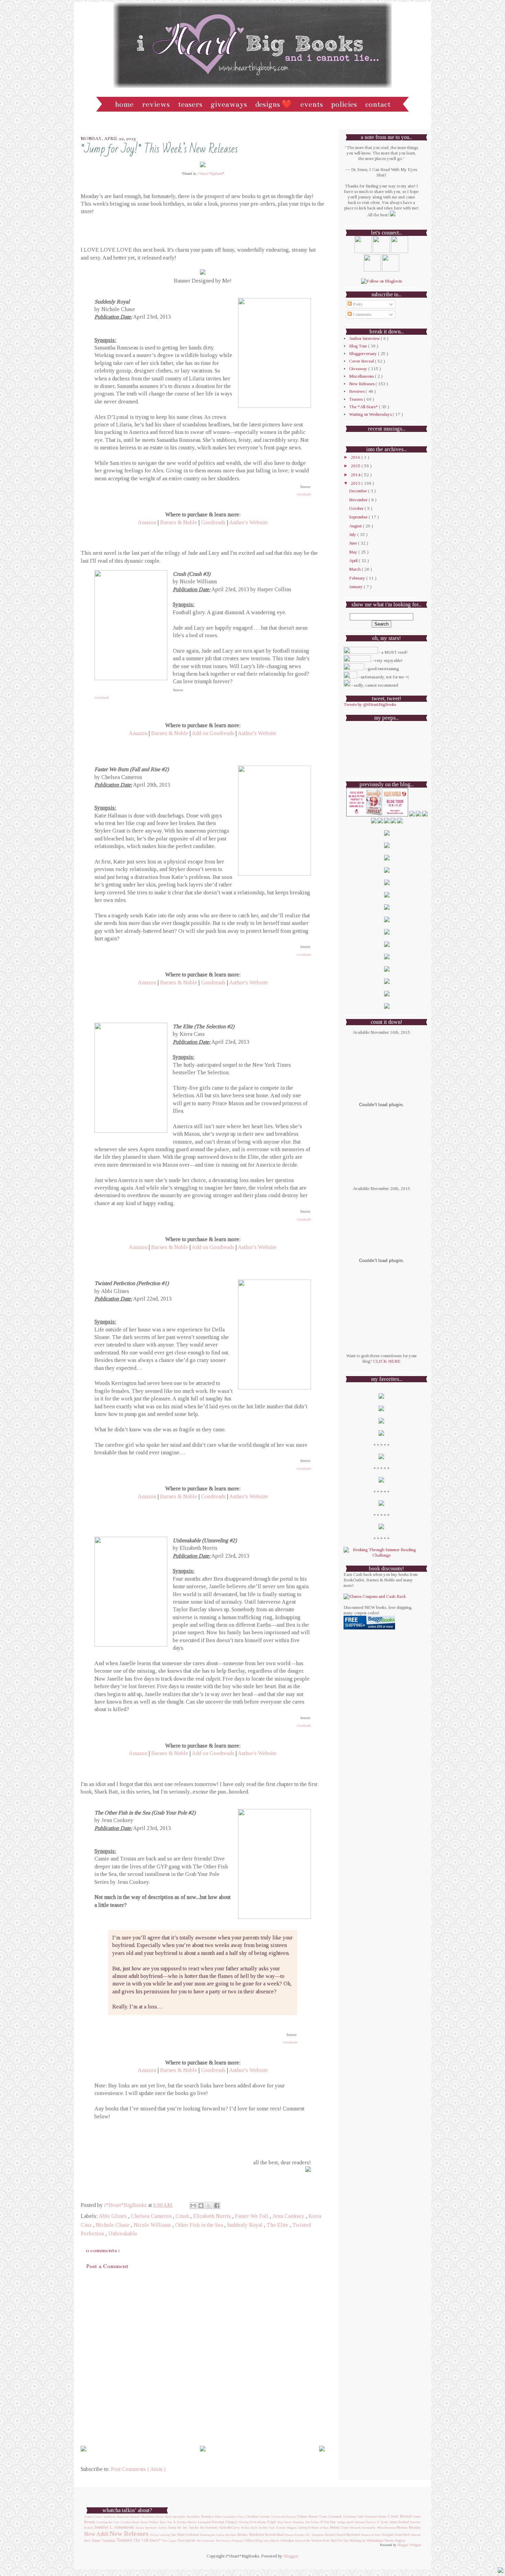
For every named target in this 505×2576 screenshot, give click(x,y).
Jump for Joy (178, 2527)
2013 (356, 483)
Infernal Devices (365, 2522)
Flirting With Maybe (252, 2522)
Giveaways (229, 104)
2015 (356, 466)
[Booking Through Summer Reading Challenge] (381, 1555)
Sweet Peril (402, 2535)
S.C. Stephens (315, 2535)
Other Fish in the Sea (200, 2225)
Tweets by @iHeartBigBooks (370, 704)
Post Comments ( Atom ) (138, 2469)
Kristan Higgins (287, 2528)
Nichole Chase (113, 2225)
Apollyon (109, 2517)
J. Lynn (383, 2522)
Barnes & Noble (179, 522)
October (357, 508)
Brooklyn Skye (211, 2517)
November (359, 500)
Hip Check (284, 2522)
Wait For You (339, 2541)
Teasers (190, 104)
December (358, 491)
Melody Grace (340, 2528)
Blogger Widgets (409, 2545)
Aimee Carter (93, 2517)
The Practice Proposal (229, 2541)
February (358, 578)
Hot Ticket (312, 2522)
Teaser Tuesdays (103, 2540)
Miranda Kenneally (363, 2528)
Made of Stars (320, 2528)
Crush (183, 2216)
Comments (362, 314)
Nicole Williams (153, 2225)
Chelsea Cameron (152, 2216)
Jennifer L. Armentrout (114, 2527)
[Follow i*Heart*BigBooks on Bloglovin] (381, 281)
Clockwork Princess (283, 2517)
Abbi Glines (113, 2216)
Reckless (231, 2535)
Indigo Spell (345, 2522)
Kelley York (267, 2528)
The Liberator (206, 2541)
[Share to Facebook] (217, 2206)
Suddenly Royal (245, 2225)
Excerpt (218, 2522)
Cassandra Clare (234, 2517)
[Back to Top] (501, 2571)
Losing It (304, 2527)
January (356, 587)
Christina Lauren (257, 2517)
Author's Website (249, 522)
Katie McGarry (230, 2528)
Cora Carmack (331, 2516)
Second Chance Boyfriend (342, 2535)
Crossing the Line (108, 2522)
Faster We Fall (252, 2216)
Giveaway (359, 369)
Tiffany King (253, 2540)
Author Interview (365, 338)
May (354, 552)
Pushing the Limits (212, 2535)
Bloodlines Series (153, 2517)
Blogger (290, 2556)
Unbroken (287, 2541)
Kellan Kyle (249, 2528)
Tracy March (271, 2541)
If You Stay (328, 2522)
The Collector (186, 2541)
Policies (344, 104)
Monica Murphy (409, 2527)
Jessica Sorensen (146, 2528)
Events (312, 104)
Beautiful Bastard (128, 2517)
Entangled (205, 2522)
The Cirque (169, 2541)
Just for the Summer (203, 2528)
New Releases (362, 384)
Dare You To (168, 2522)
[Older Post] (322, 2449)
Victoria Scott (320, 2541)
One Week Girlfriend (185, 2535)
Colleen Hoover (308, 2516)
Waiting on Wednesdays (371, 414)
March (355, 569)
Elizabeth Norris (213, 2216)
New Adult (96, 2534)
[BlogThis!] (201, 2206)
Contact (378, 104)
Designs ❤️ (274, 104)
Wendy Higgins (395, 2540)
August (356, 526)
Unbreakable (123, 2234)
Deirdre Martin (187, 2522)
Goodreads (304, 494)
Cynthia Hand (130, 2522)
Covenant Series (375, 2517)
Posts (357, 304)
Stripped (387, 2535)
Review (243, 2534)
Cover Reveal (362, 361)
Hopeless (298, 2522)
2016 (356, 457)
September (359, 517)
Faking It (232, 2522)
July (353, 534)
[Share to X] (209, 2206)
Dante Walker (150, 2522)
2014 (356, 475)
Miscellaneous (362, 376)
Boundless (193, 2517)
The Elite (278, 2225)
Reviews (156, 104)
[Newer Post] (83, 2449)
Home (124, 104)
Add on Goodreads (213, 733)
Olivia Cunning (160, 2535)
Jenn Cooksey (289, 2216)
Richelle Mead (274, 2535)
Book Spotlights (175, 2517)
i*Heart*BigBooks (210, 174)
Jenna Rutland (399, 2522)
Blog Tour (358, 346)
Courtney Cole (353, 2517)
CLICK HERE (387, 1361)
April (354, 560)
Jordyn (162, 2528)
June (353, 543)
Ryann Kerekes (295, 2535)
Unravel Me (302, 2541)
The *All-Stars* (364, 407)
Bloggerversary (363, 353)
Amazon (147, 522)
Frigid (272, 2522)
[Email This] (193, 2206)
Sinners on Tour (371, 2535)
